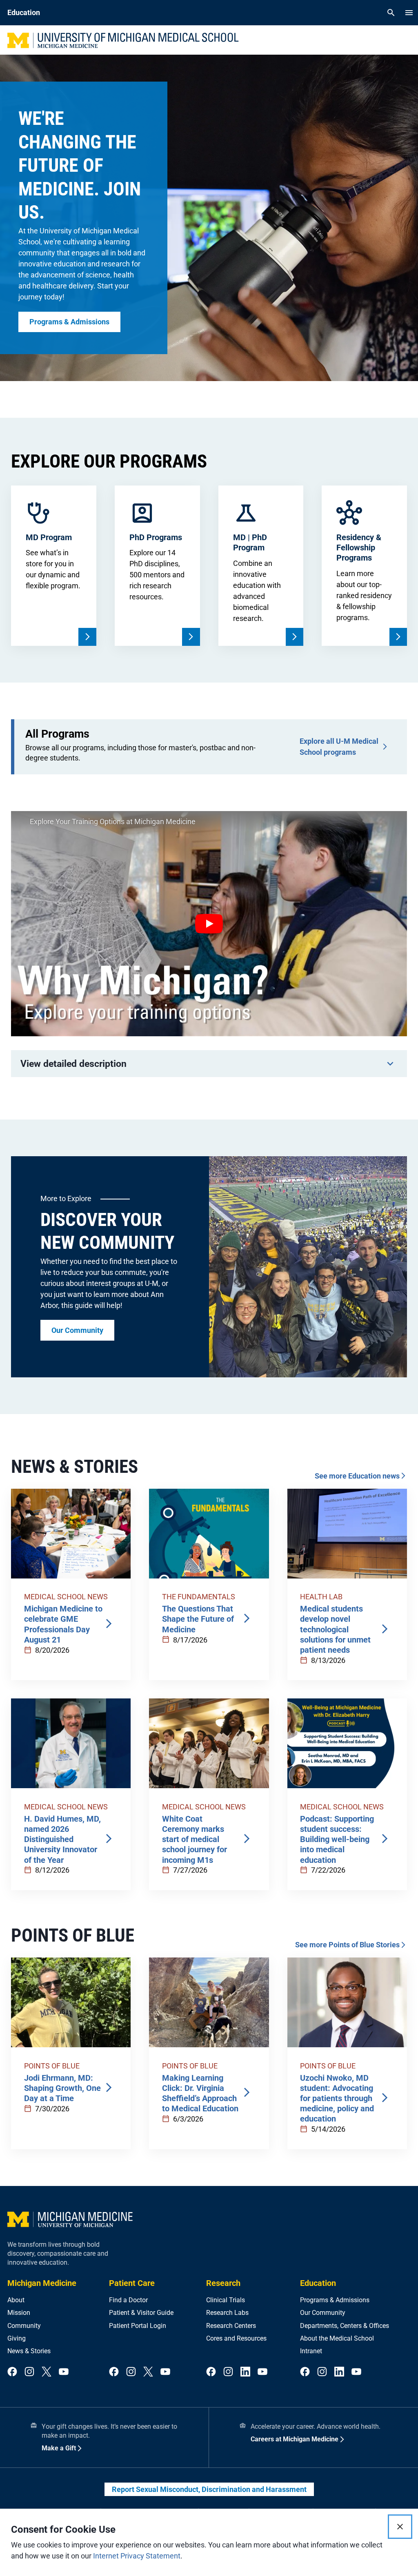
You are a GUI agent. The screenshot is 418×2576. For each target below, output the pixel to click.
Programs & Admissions (335, 2300)
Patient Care (132, 2283)
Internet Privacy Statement (137, 2556)
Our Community (323, 2313)
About (16, 2300)
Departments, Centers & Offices (345, 2326)
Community (24, 2326)
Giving (17, 2338)
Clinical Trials (226, 2300)
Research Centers (231, 2326)
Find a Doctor (128, 2300)
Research (223, 2283)
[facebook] (12, 2372)
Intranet (311, 2351)
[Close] (400, 2527)
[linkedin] (245, 2372)
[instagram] (29, 2372)
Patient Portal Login (138, 2326)
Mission (19, 2313)
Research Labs (227, 2313)
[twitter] (47, 2372)
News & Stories (29, 2351)
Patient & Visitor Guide (141, 2313)
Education (318, 2283)
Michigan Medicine (42, 2283)
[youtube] (64, 2372)
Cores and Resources (236, 2338)
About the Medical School (337, 2338)
